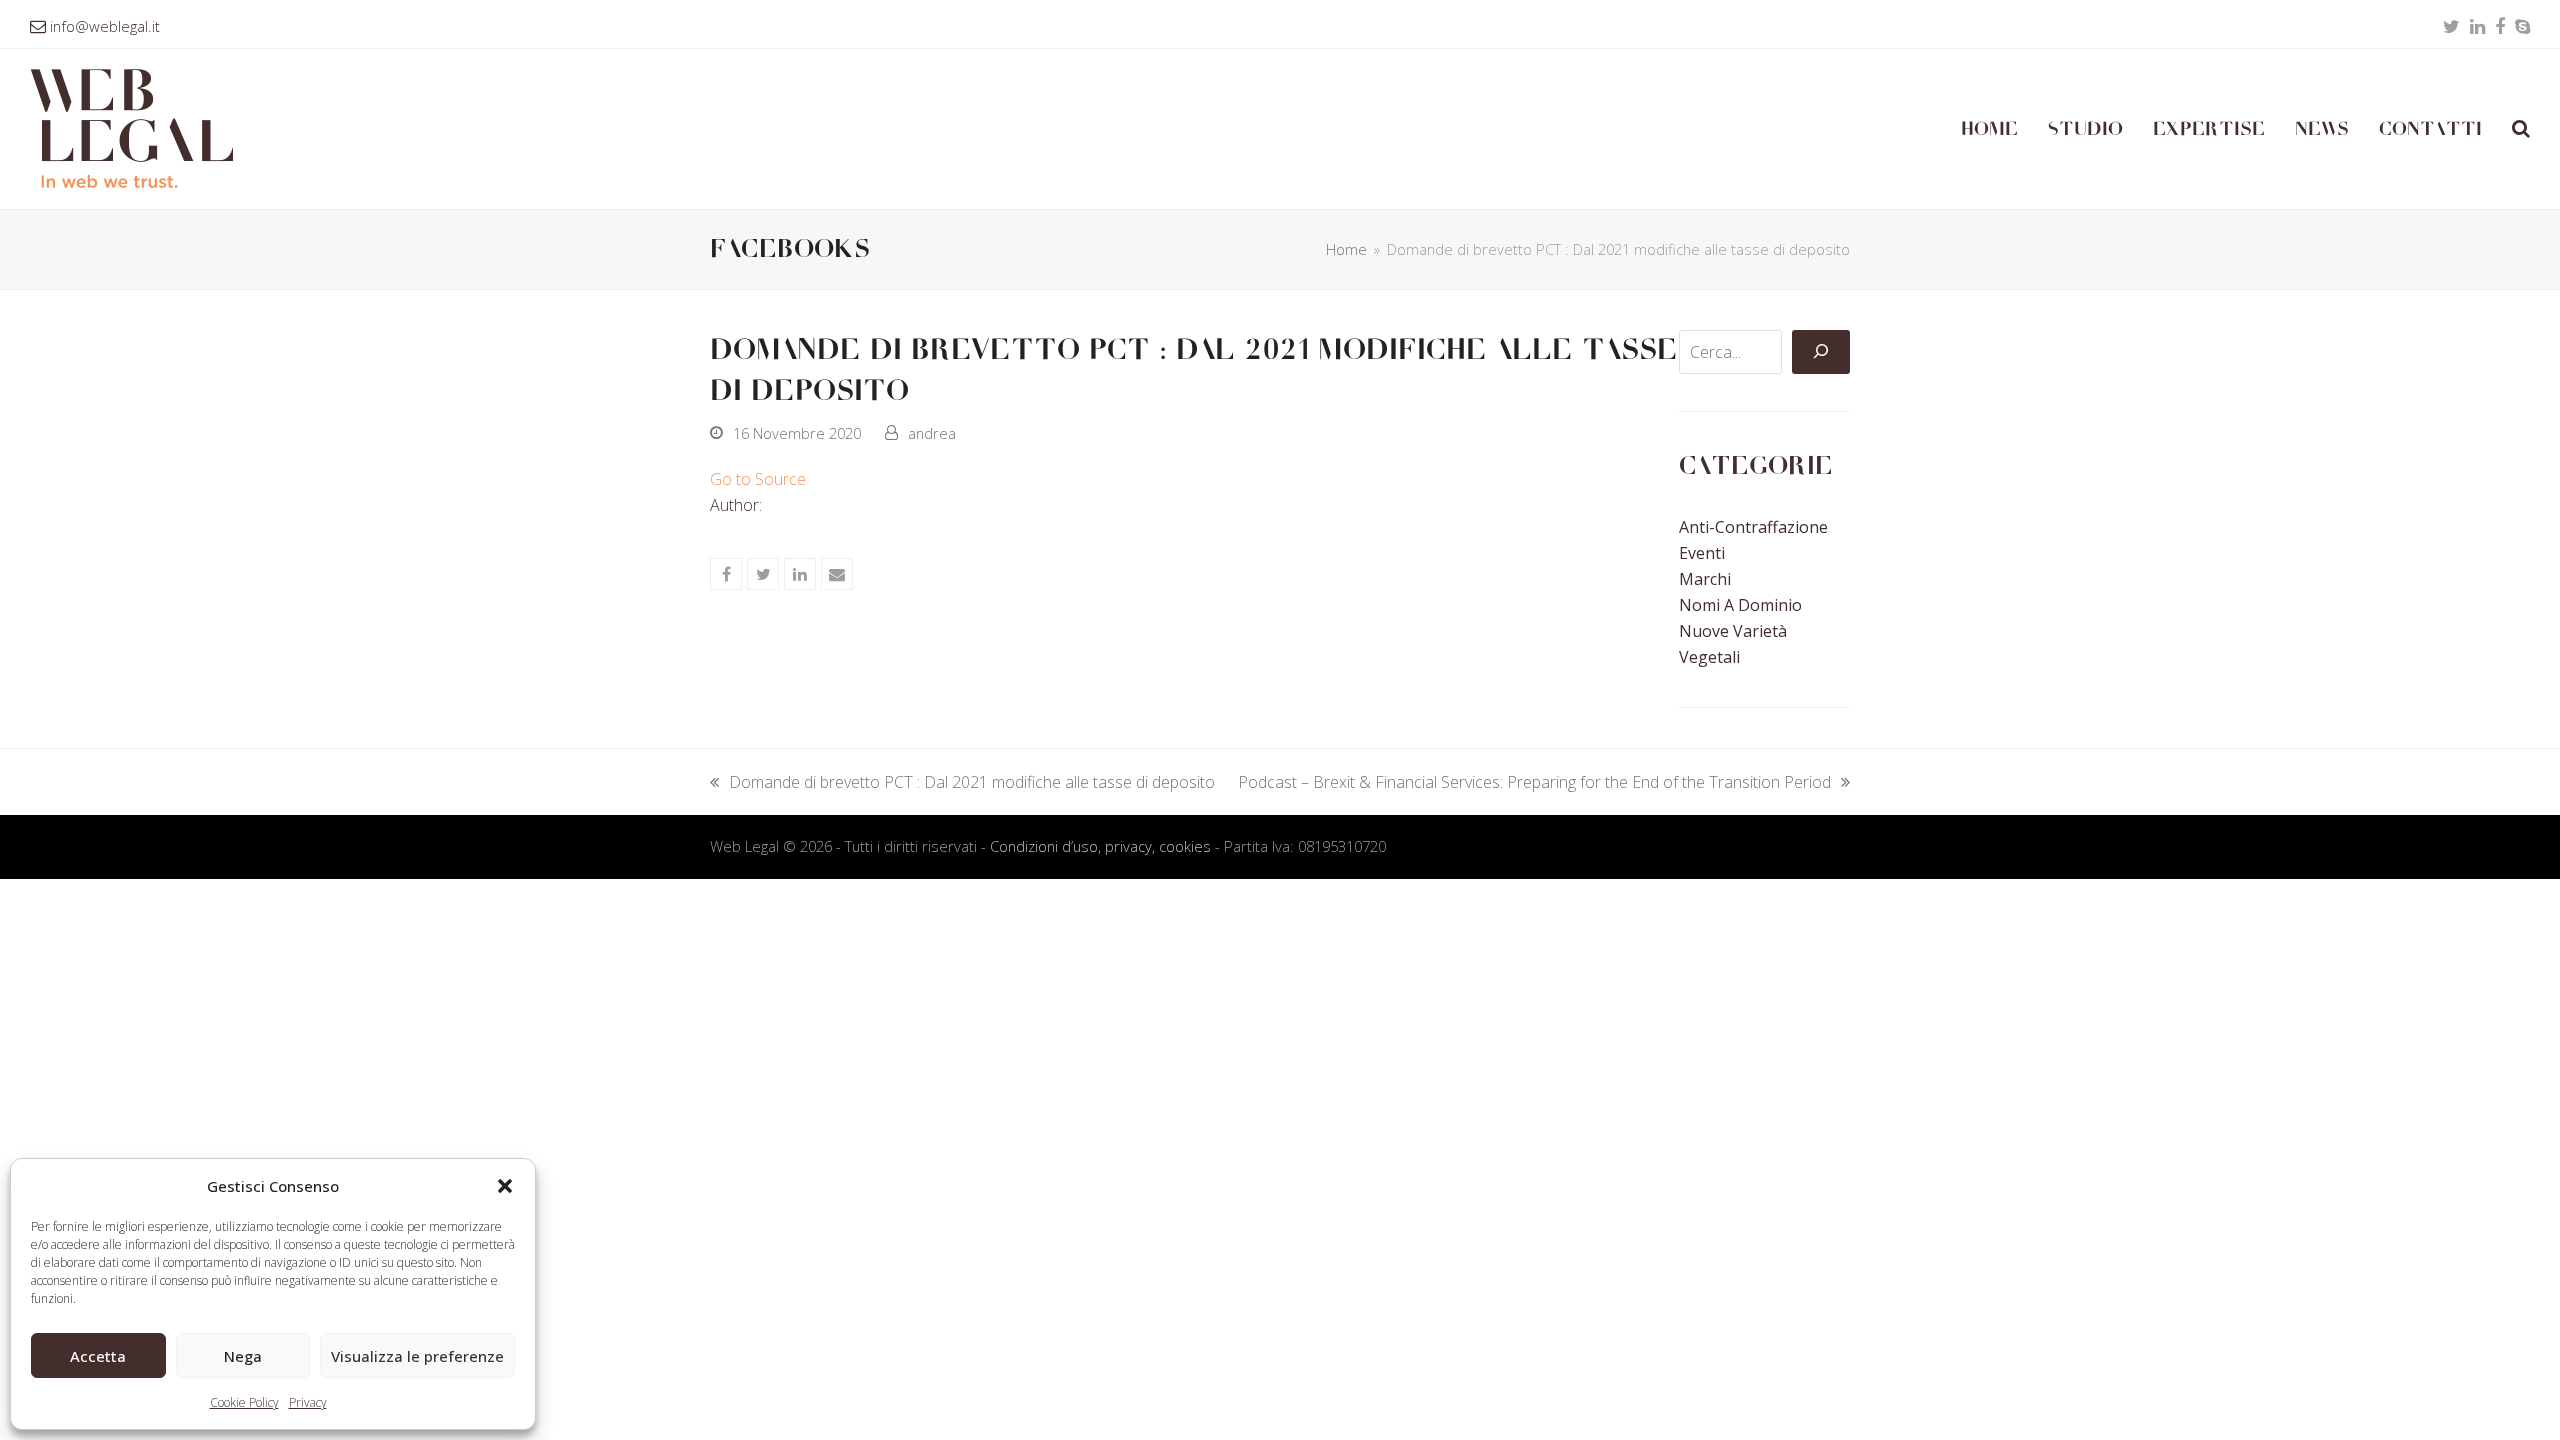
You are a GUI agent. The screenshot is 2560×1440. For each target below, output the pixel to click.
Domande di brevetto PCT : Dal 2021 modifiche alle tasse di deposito (962, 783)
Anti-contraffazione (1753, 527)
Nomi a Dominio (1740, 605)
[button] (505, 1186)
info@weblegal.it (105, 26)
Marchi (1705, 579)
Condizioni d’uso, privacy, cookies (1100, 846)
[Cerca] (1821, 352)
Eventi (1702, 553)
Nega (243, 1356)
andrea (932, 433)
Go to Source (758, 479)
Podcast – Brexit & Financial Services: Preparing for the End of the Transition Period (1534, 783)
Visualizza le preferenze (417, 1356)
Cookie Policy (244, 1402)
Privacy (308, 1402)
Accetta (98, 1356)
